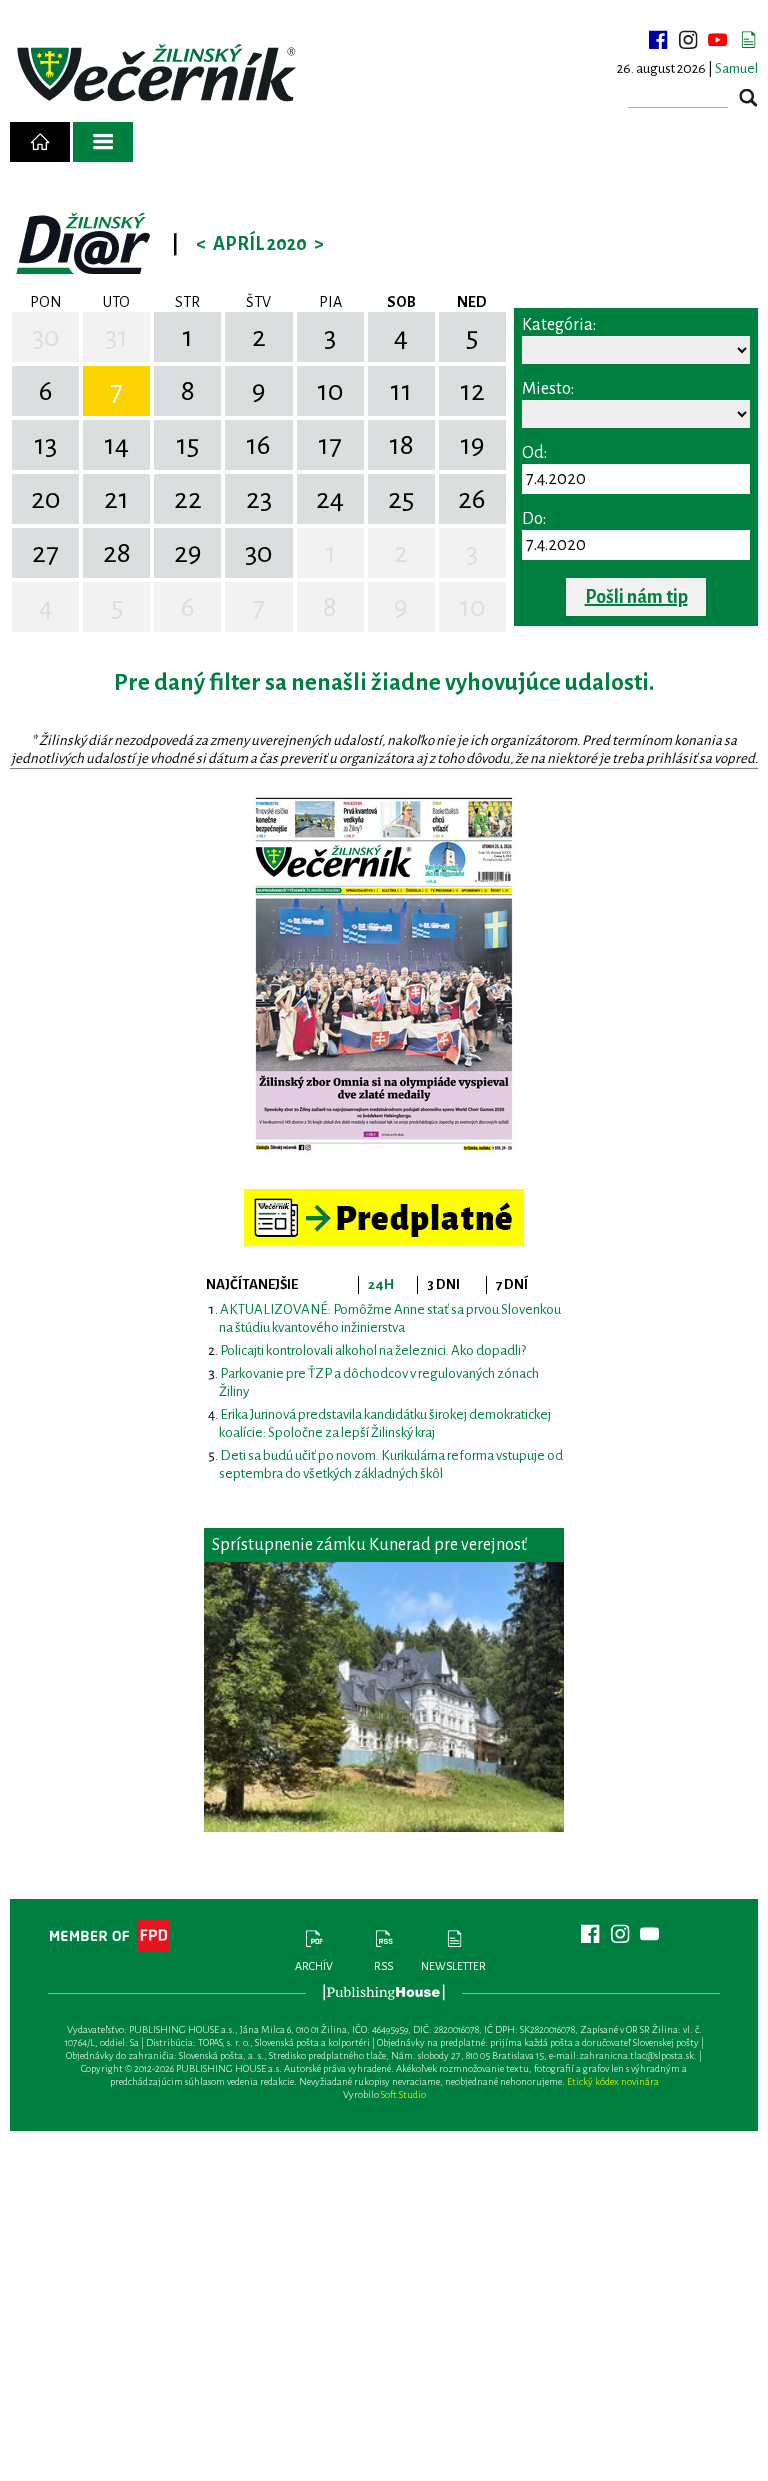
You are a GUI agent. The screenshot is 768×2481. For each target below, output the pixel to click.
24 (330, 499)
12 (472, 391)
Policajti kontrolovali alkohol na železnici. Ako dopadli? (373, 1350)
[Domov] (40, 142)
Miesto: (548, 389)
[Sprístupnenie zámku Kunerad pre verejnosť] (384, 1697)
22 (188, 499)
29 (188, 553)
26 (472, 499)
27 (45, 553)
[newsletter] (748, 40)
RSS (383, 1966)
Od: (534, 453)
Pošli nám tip (636, 597)
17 (330, 445)
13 (45, 445)
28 (117, 553)
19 (472, 445)
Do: (534, 519)
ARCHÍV (314, 1966)
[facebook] (658, 40)
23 (259, 499)
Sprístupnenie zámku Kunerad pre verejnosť (369, 1545)
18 (401, 445)
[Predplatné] (384, 1197)
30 (46, 337)
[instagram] (688, 40)
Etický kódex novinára (613, 2081)
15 (187, 445)
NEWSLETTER (453, 1966)
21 (116, 499)
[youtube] (718, 40)
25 (401, 499)
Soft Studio (403, 2094)
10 (330, 391)
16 (258, 445)
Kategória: (559, 325)
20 (46, 499)
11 (401, 391)
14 (116, 445)
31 (116, 337)
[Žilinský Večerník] (159, 74)
